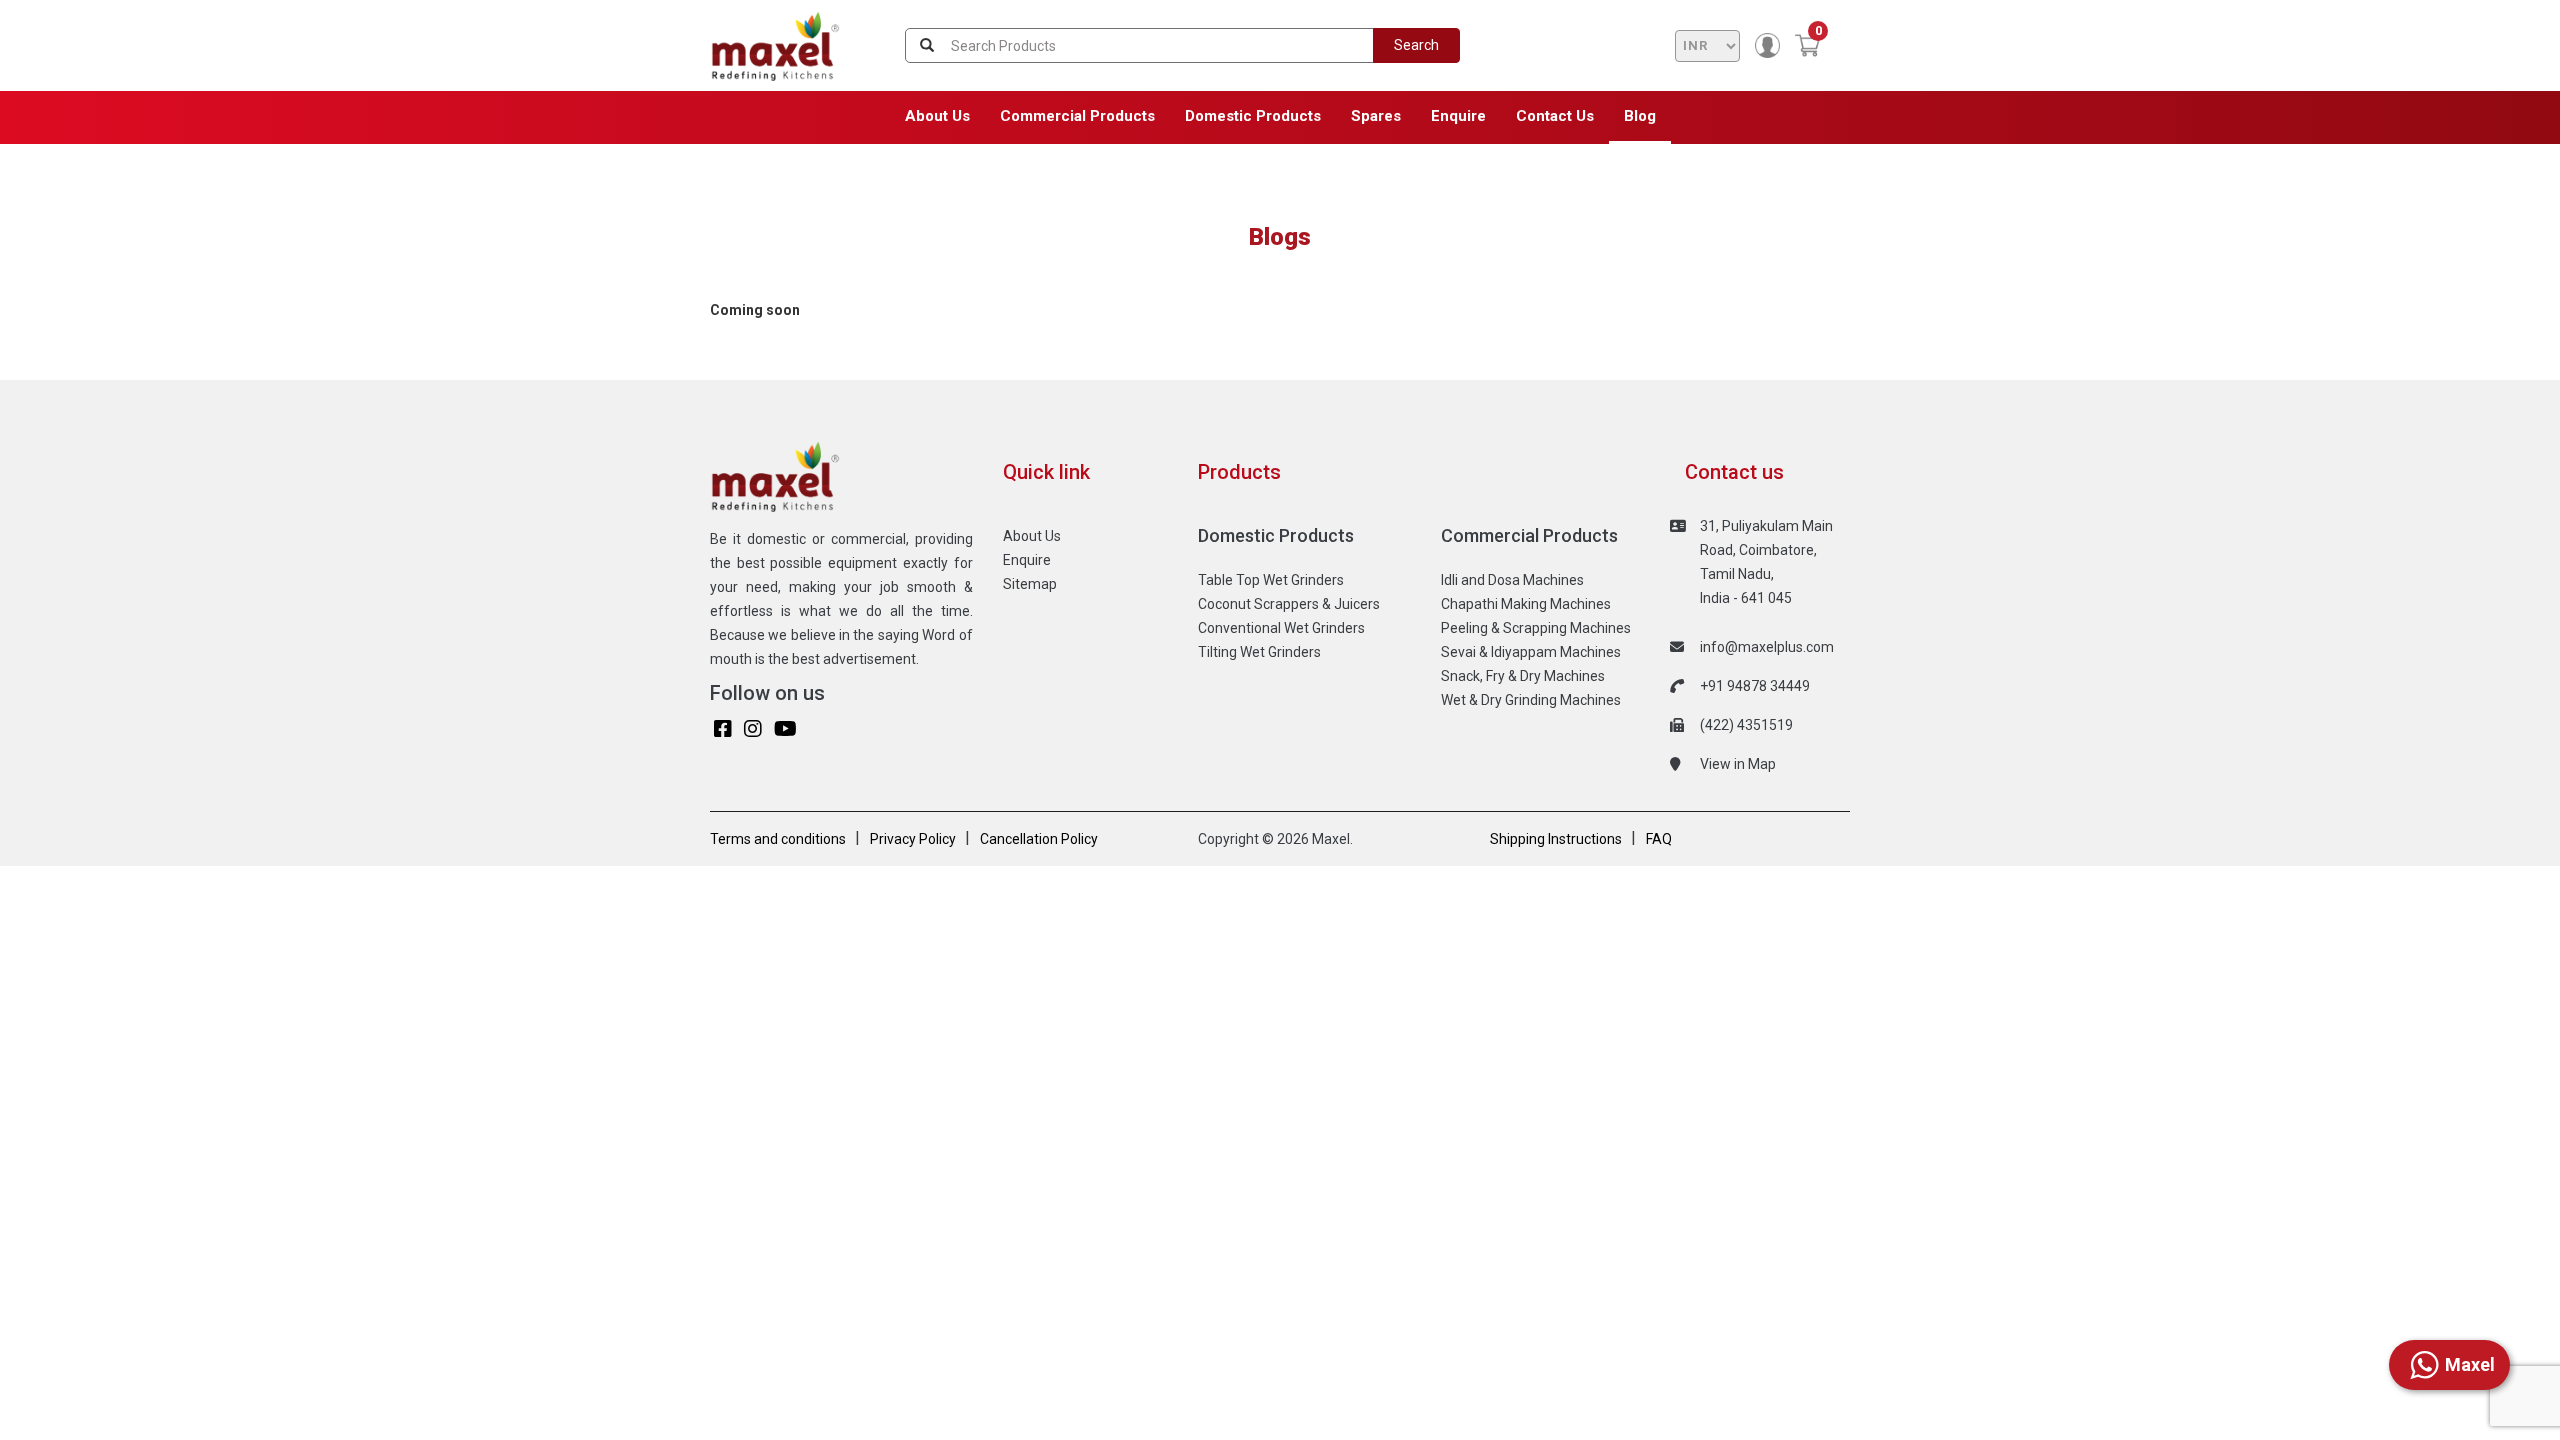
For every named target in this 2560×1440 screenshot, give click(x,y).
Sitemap (1030, 584)
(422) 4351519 (1746, 725)
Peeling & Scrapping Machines (1536, 628)
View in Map (1738, 764)
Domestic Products (1253, 116)
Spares (1376, 116)
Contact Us (1555, 116)
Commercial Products (1077, 116)
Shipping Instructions (1556, 839)
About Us (937, 116)
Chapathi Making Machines (1526, 604)
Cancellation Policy (1039, 839)
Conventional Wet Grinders (1281, 628)
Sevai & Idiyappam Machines (1531, 652)
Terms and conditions (778, 839)
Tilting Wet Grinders (1259, 652)
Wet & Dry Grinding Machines (1531, 700)
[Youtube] (785, 729)
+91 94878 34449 (1755, 686)
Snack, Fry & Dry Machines (1523, 676)
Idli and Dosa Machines (1512, 580)
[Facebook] (723, 729)
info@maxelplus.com (1767, 647)
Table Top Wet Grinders (1271, 580)
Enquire (1458, 116)
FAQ (1659, 839)
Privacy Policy (913, 839)
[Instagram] (753, 729)
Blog (1640, 116)
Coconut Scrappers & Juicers (1289, 604)
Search (1416, 45)
